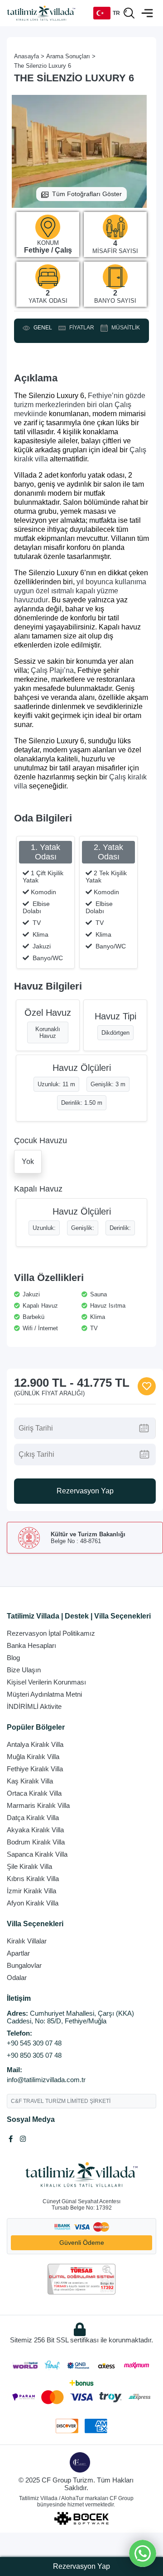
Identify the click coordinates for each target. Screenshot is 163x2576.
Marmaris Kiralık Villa (38, 1805)
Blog (13, 1658)
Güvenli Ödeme (82, 2243)
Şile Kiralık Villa (29, 1866)
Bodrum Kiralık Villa (36, 1842)
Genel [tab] (41, 328)
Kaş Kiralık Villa (30, 1781)
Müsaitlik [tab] (124, 328)
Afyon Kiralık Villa (33, 1903)
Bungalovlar (24, 1965)
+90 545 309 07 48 (34, 2043)
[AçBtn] (129, 13)
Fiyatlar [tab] (80, 328)
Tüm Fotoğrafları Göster (87, 194)
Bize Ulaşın (24, 1670)
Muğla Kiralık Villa (33, 1757)
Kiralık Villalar (27, 1941)
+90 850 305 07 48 (34, 2055)
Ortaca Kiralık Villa (34, 1793)
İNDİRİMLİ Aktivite (34, 1706)
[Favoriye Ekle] (147, 1386)
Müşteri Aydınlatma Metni (44, 1694)
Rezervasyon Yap (85, 1491)
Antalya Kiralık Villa (35, 1744)
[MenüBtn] (147, 13)
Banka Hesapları (31, 1645)
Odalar (17, 1978)
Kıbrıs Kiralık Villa (33, 1879)
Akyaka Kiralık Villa (35, 1830)
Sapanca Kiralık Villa (37, 1854)
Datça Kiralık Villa (33, 1818)
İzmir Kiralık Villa (31, 1891)
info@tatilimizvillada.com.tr (46, 2080)
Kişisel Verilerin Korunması (46, 1682)
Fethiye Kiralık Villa (35, 1769)
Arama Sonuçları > (71, 56)
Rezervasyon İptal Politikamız (51, 1633)
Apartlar (18, 1953)
